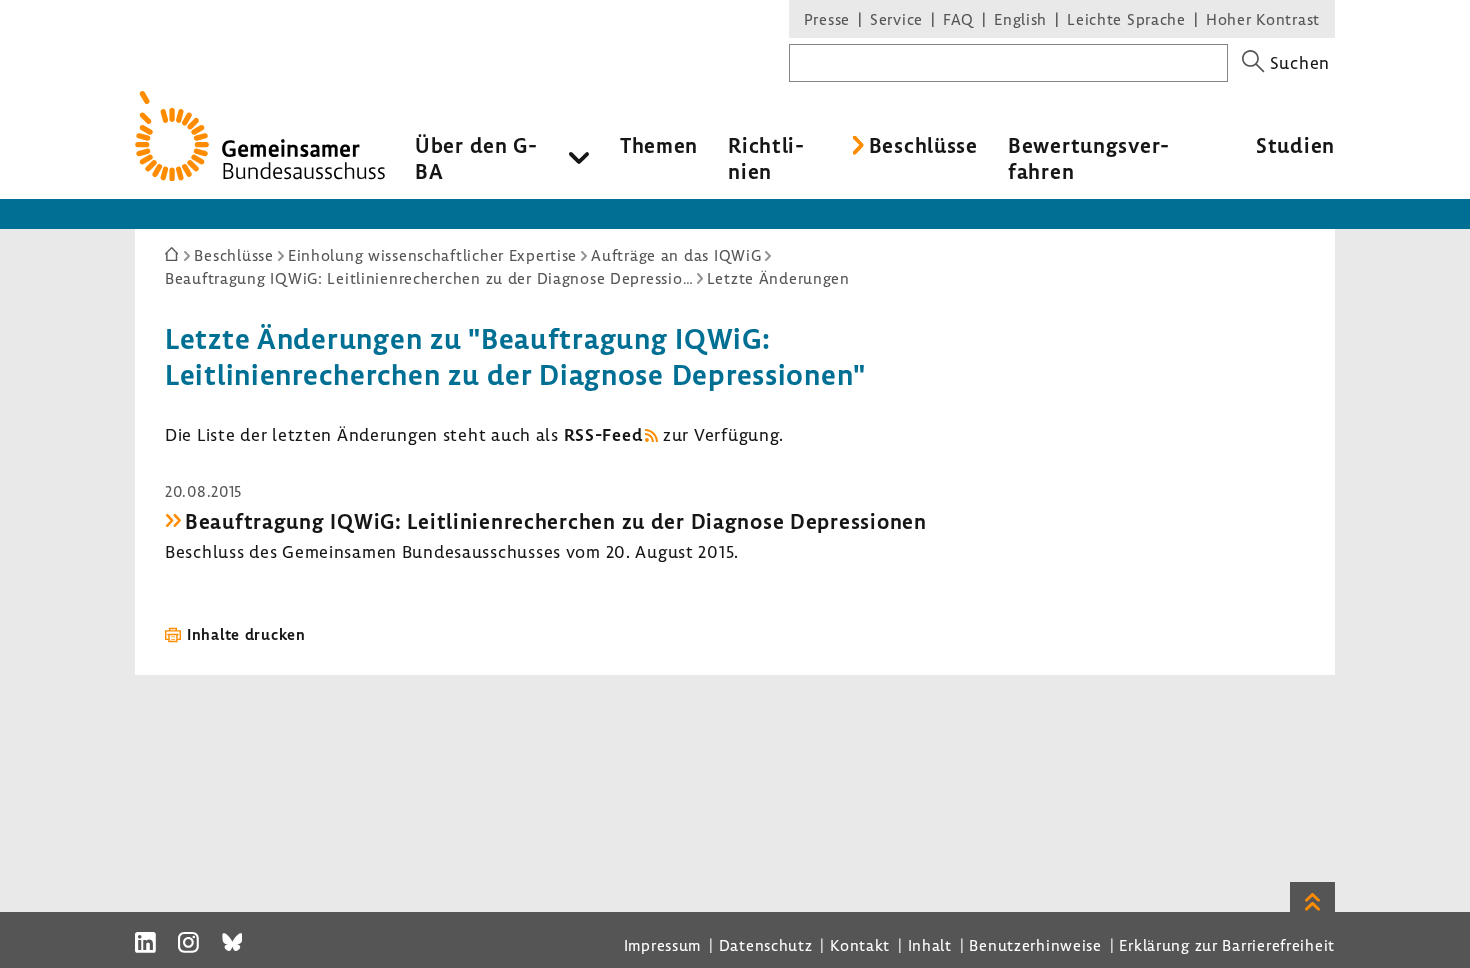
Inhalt (930, 945)
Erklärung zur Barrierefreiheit (1227, 945)
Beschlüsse (923, 145)
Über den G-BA (476, 158)
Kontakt (860, 945)
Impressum (662, 945)
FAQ (958, 19)
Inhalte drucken (246, 634)
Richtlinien (766, 158)
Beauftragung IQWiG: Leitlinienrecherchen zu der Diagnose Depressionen (556, 521)
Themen (659, 145)
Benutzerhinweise (1035, 945)
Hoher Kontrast (1263, 19)
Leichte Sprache (1126, 19)
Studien (1295, 145)
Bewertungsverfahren (1088, 158)
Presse (827, 19)
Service (896, 19)
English (1020, 19)
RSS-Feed (603, 434)
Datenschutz (766, 945)
